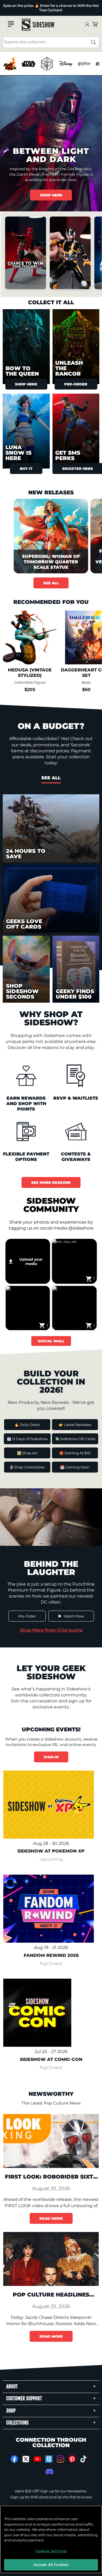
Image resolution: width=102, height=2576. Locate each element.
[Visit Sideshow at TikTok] (84, 2459)
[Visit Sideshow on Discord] (49, 2472)
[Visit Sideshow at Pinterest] (72, 2459)
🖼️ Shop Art (27, 1453)
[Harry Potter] (84, 64)
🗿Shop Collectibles (27, 1467)
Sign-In (51, 1757)
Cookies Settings (51, 2551)
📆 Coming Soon (75, 1467)
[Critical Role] (47, 64)
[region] (51, 64)
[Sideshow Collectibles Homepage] (38, 25)
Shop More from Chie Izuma (51, 1630)
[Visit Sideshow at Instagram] (61, 2459)
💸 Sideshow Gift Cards (75, 1439)
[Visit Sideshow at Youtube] (37, 2459)
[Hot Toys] (10, 64)
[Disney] (65, 64)
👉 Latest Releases (75, 1425)
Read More (51, 2218)
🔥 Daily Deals (27, 1425)
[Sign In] (87, 25)
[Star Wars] (28, 64)
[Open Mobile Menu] (11, 24)
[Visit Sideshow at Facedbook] (14, 2459)
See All (51, 583)
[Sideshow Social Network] (49, 2459)
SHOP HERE (51, 195)
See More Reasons (51, 1182)
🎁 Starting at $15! (75, 1453)
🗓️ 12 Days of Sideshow (27, 1439)
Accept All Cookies (51, 2565)
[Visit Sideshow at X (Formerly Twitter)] (26, 2459)
